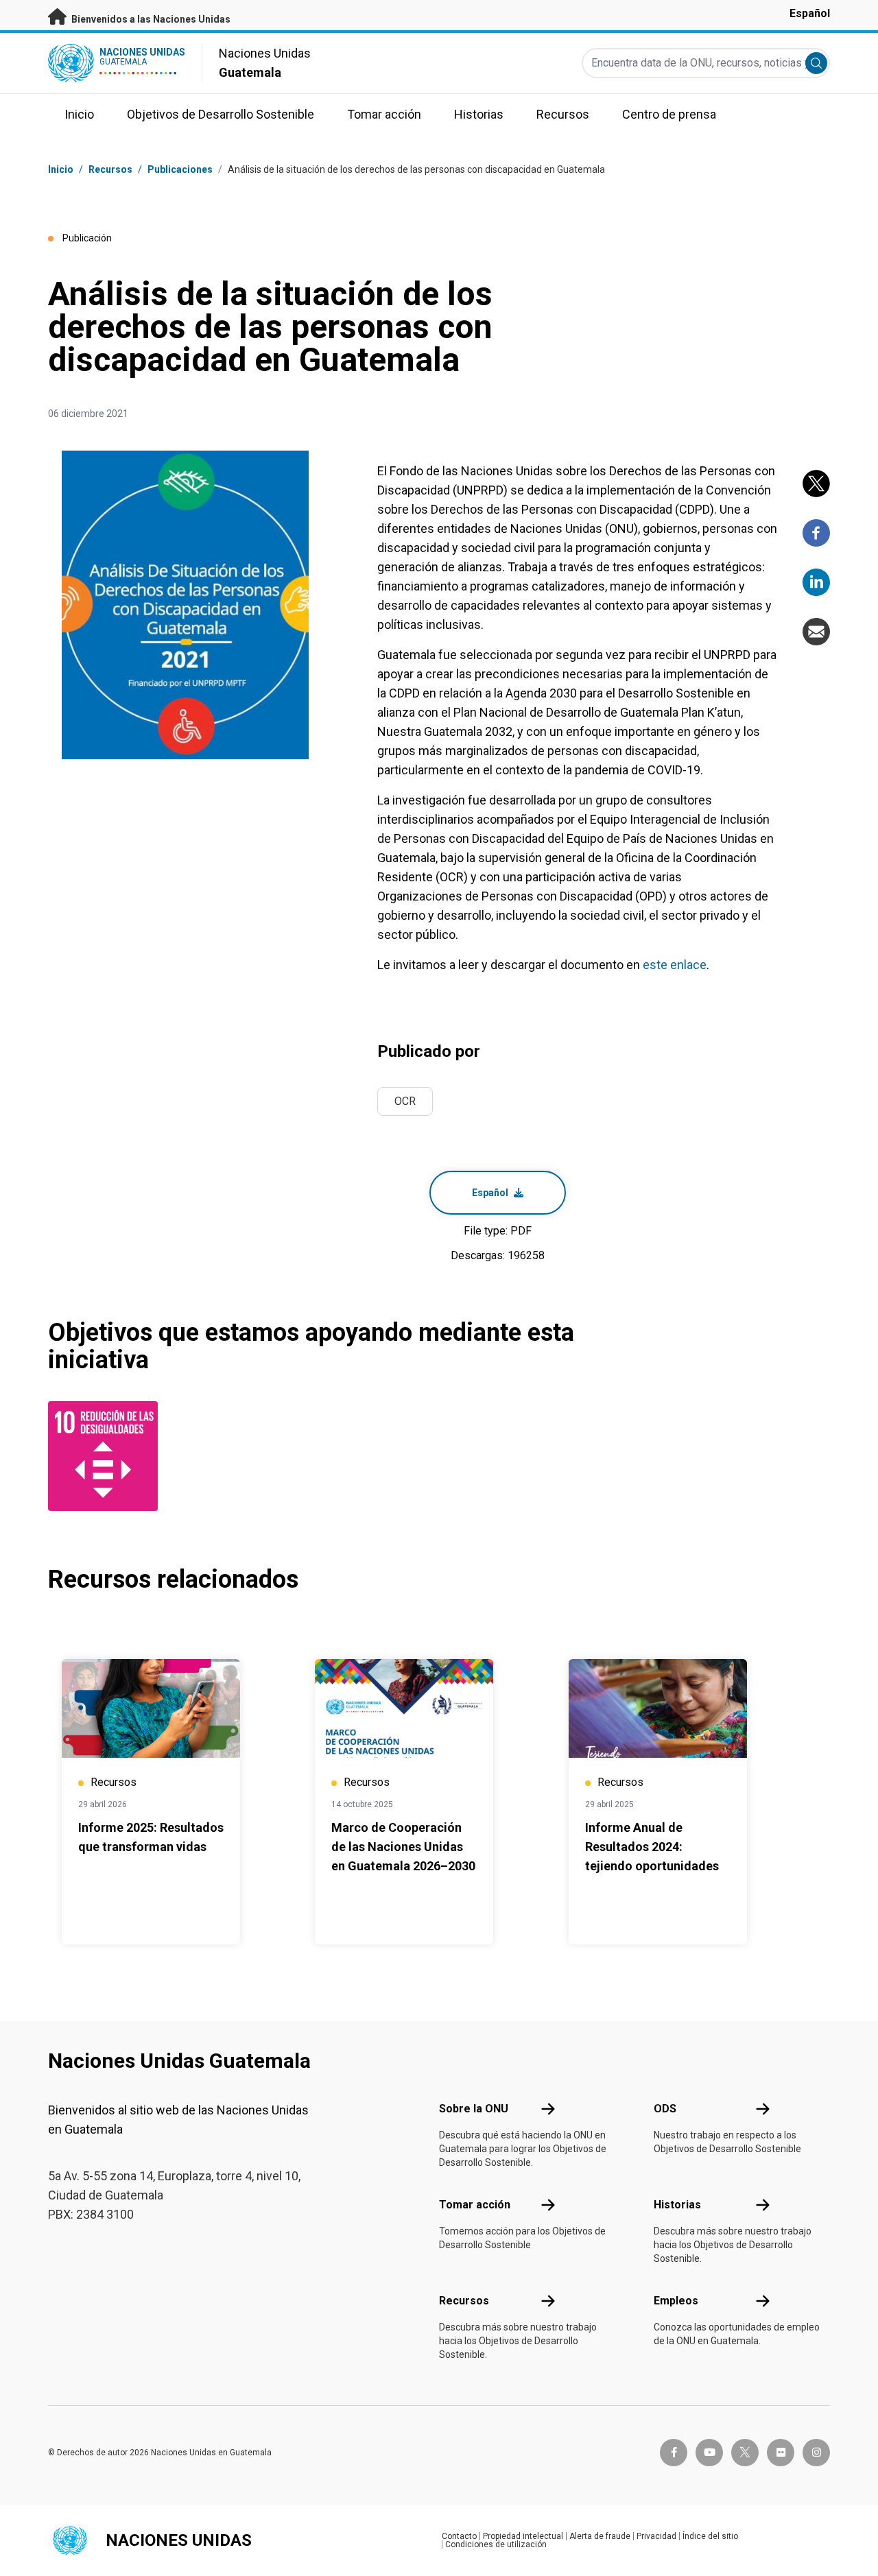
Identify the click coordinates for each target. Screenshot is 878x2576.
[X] (816, 484)
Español (810, 13)
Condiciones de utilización (496, 2544)
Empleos (676, 2301)
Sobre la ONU (474, 2109)
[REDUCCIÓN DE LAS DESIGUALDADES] (106, 1456)
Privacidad (656, 2536)
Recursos (464, 2301)
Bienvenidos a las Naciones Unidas (150, 19)
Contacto (459, 2536)
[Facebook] (816, 533)
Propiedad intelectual (523, 2536)
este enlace (675, 965)
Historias (677, 2205)
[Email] (816, 632)
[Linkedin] (816, 582)
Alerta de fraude (600, 2536)
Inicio (61, 169)
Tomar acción (475, 2205)
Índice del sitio (710, 2536)
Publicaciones (180, 169)
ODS (665, 2109)
